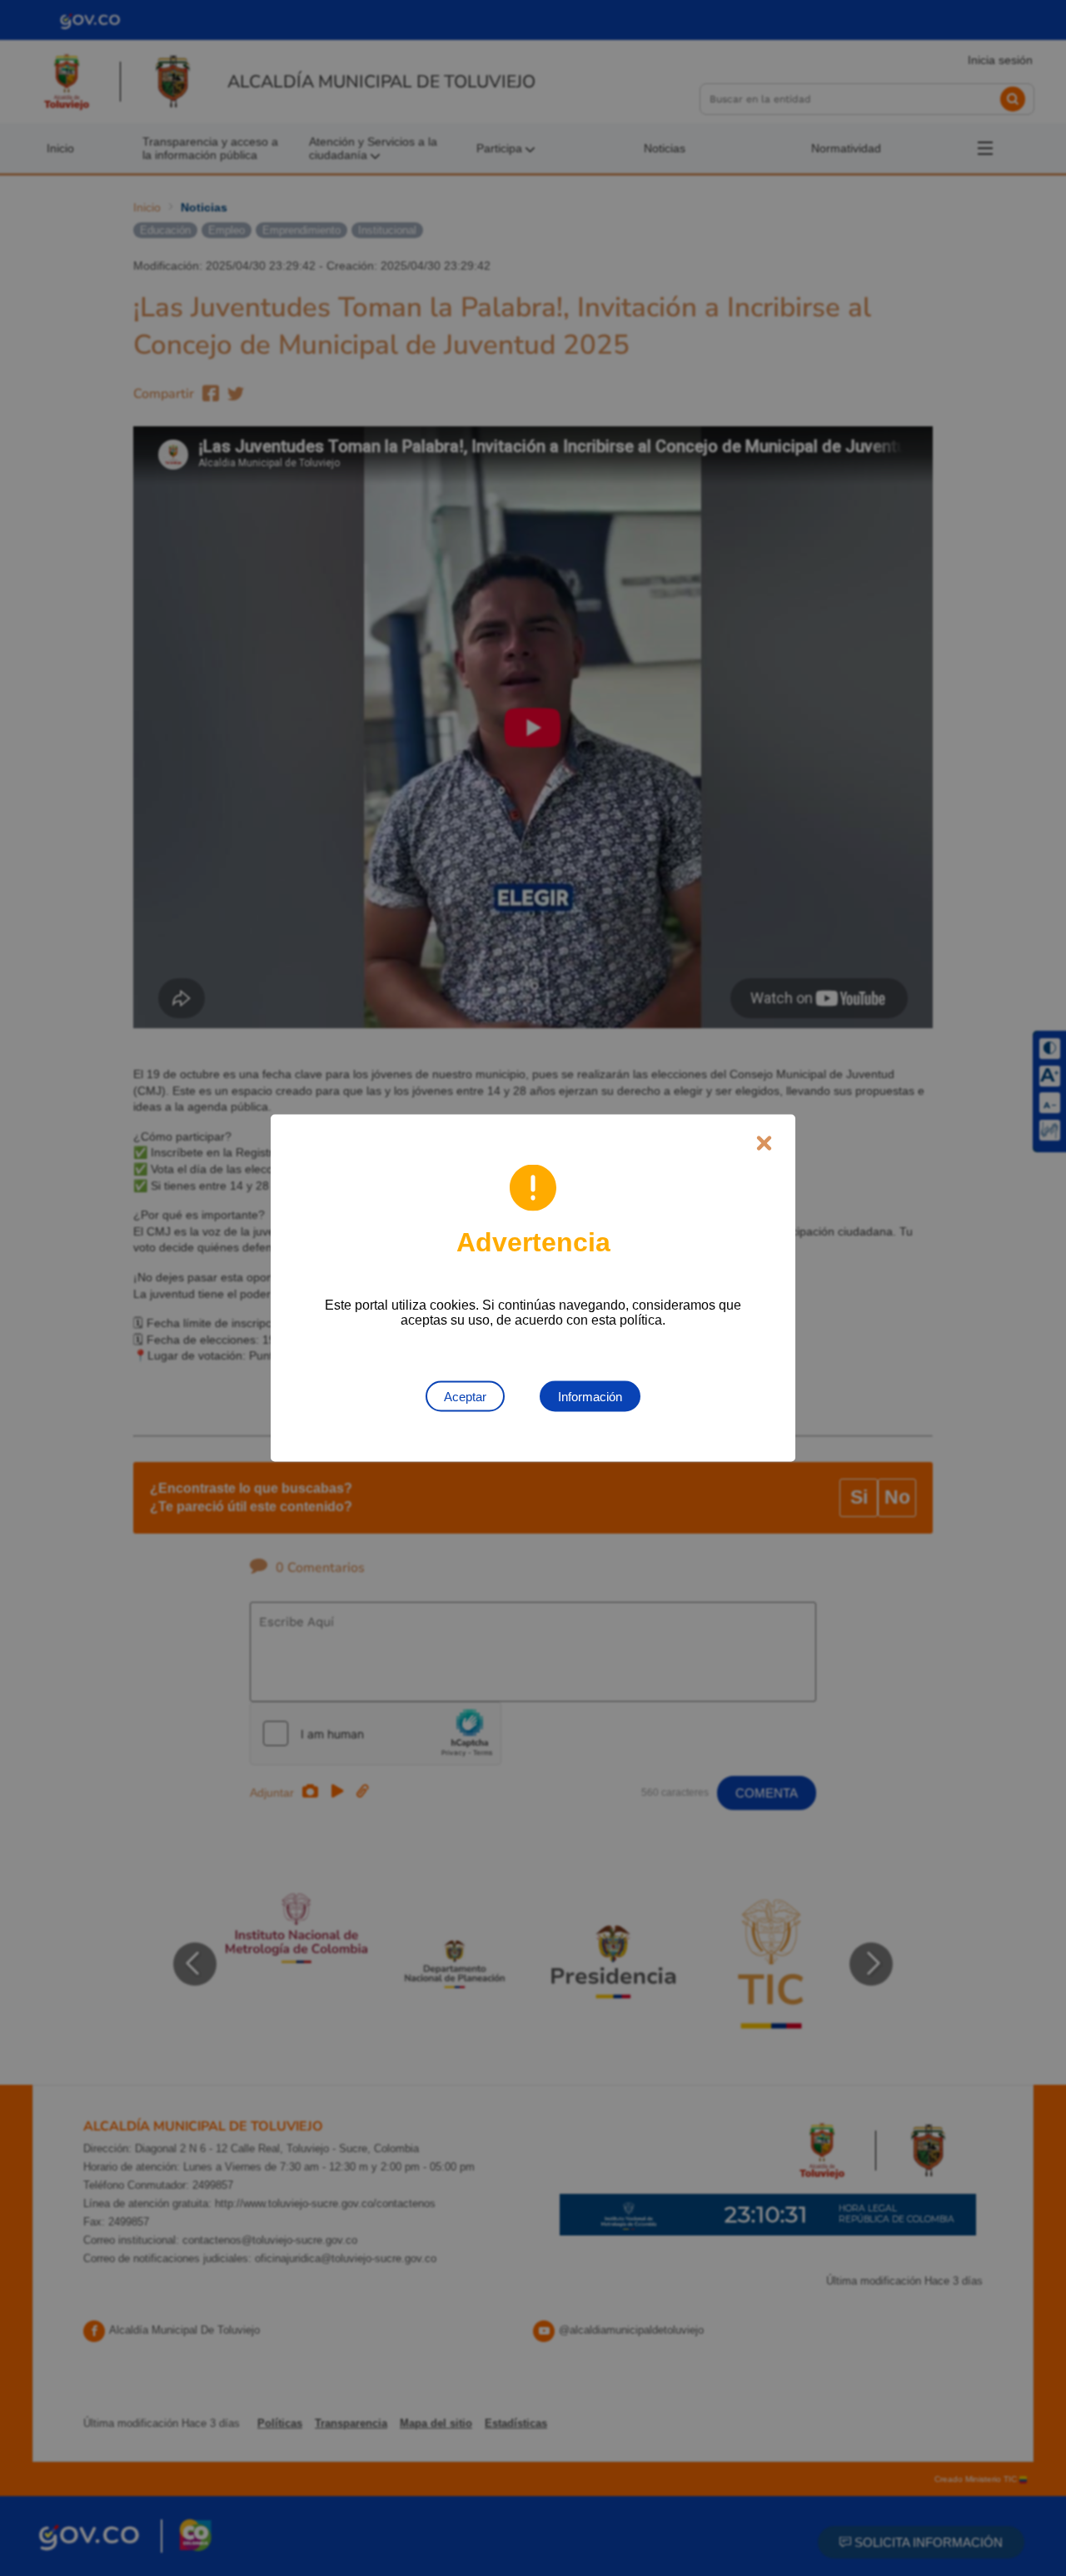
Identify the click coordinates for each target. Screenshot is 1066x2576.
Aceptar (465, 1397)
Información (590, 1397)
